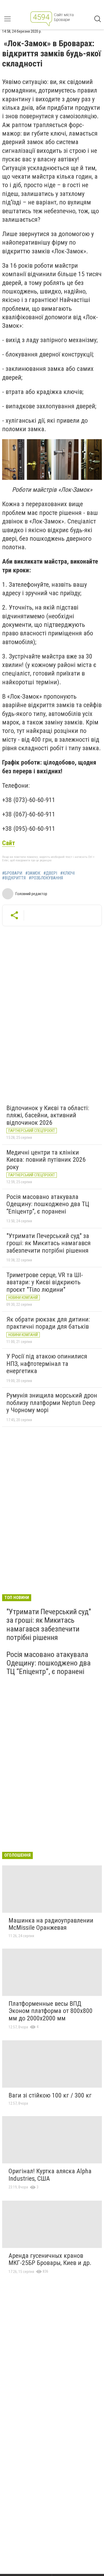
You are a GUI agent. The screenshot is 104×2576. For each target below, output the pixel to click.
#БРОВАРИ (12, 873)
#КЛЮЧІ (67, 873)
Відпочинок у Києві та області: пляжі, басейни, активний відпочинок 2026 (48, 1115)
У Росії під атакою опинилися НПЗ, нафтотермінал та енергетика (47, 1364)
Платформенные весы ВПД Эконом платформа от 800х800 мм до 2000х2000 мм (51, 2011)
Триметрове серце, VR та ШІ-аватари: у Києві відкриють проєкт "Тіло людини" (45, 1282)
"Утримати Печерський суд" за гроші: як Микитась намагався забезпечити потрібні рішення (49, 1243)
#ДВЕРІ (50, 873)
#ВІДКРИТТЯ (14, 878)
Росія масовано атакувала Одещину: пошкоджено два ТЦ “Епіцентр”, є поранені (48, 1204)
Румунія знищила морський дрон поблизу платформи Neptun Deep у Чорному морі (52, 1403)
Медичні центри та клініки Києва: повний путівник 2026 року (46, 1160)
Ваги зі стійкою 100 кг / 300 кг (50, 2095)
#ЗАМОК (33, 873)
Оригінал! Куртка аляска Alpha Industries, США (50, 2175)
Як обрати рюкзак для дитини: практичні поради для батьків (48, 1323)
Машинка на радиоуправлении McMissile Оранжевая (51, 1924)
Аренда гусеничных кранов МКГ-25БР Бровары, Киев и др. (50, 2259)
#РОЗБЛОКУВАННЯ (46, 878)
